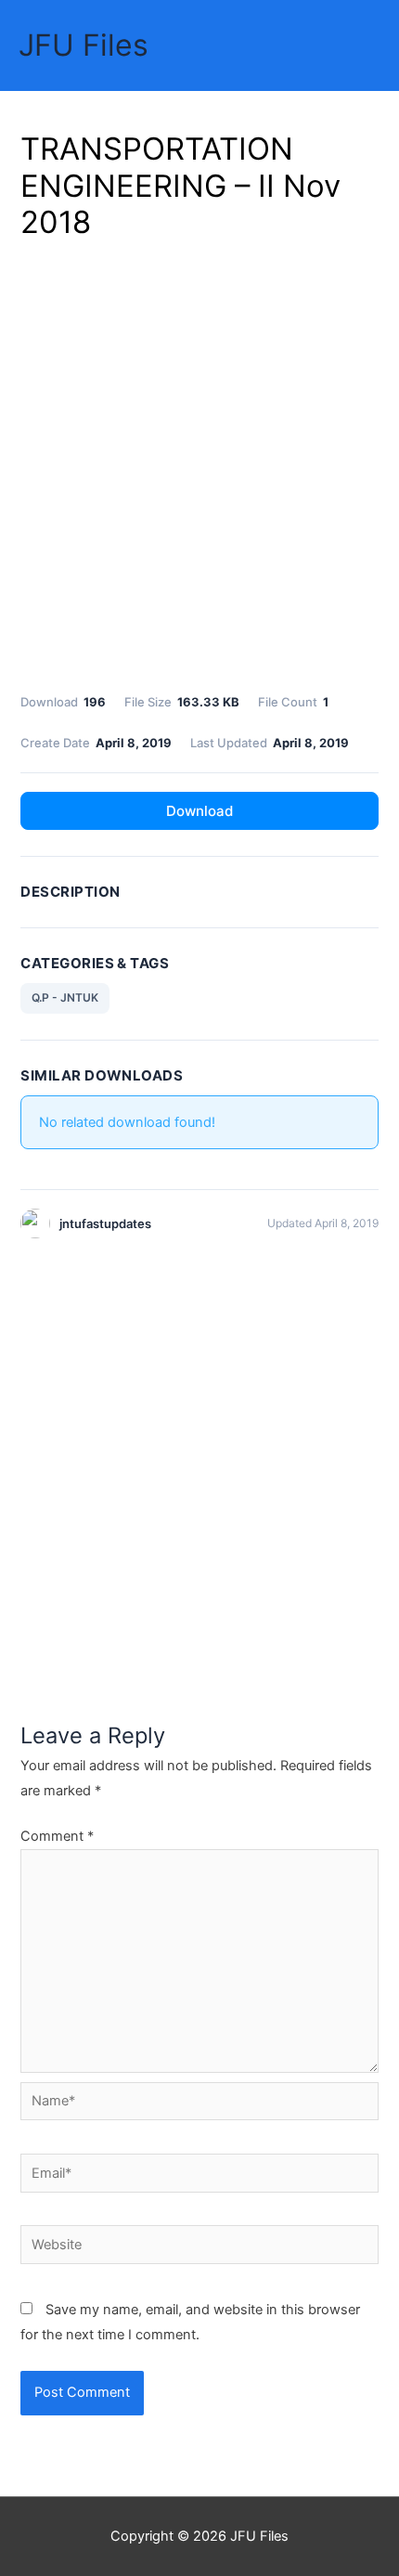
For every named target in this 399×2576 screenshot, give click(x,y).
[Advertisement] (199, 463)
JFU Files (84, 45)
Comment (57, 1836)
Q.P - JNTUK (65, 997)
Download (199, 811)
